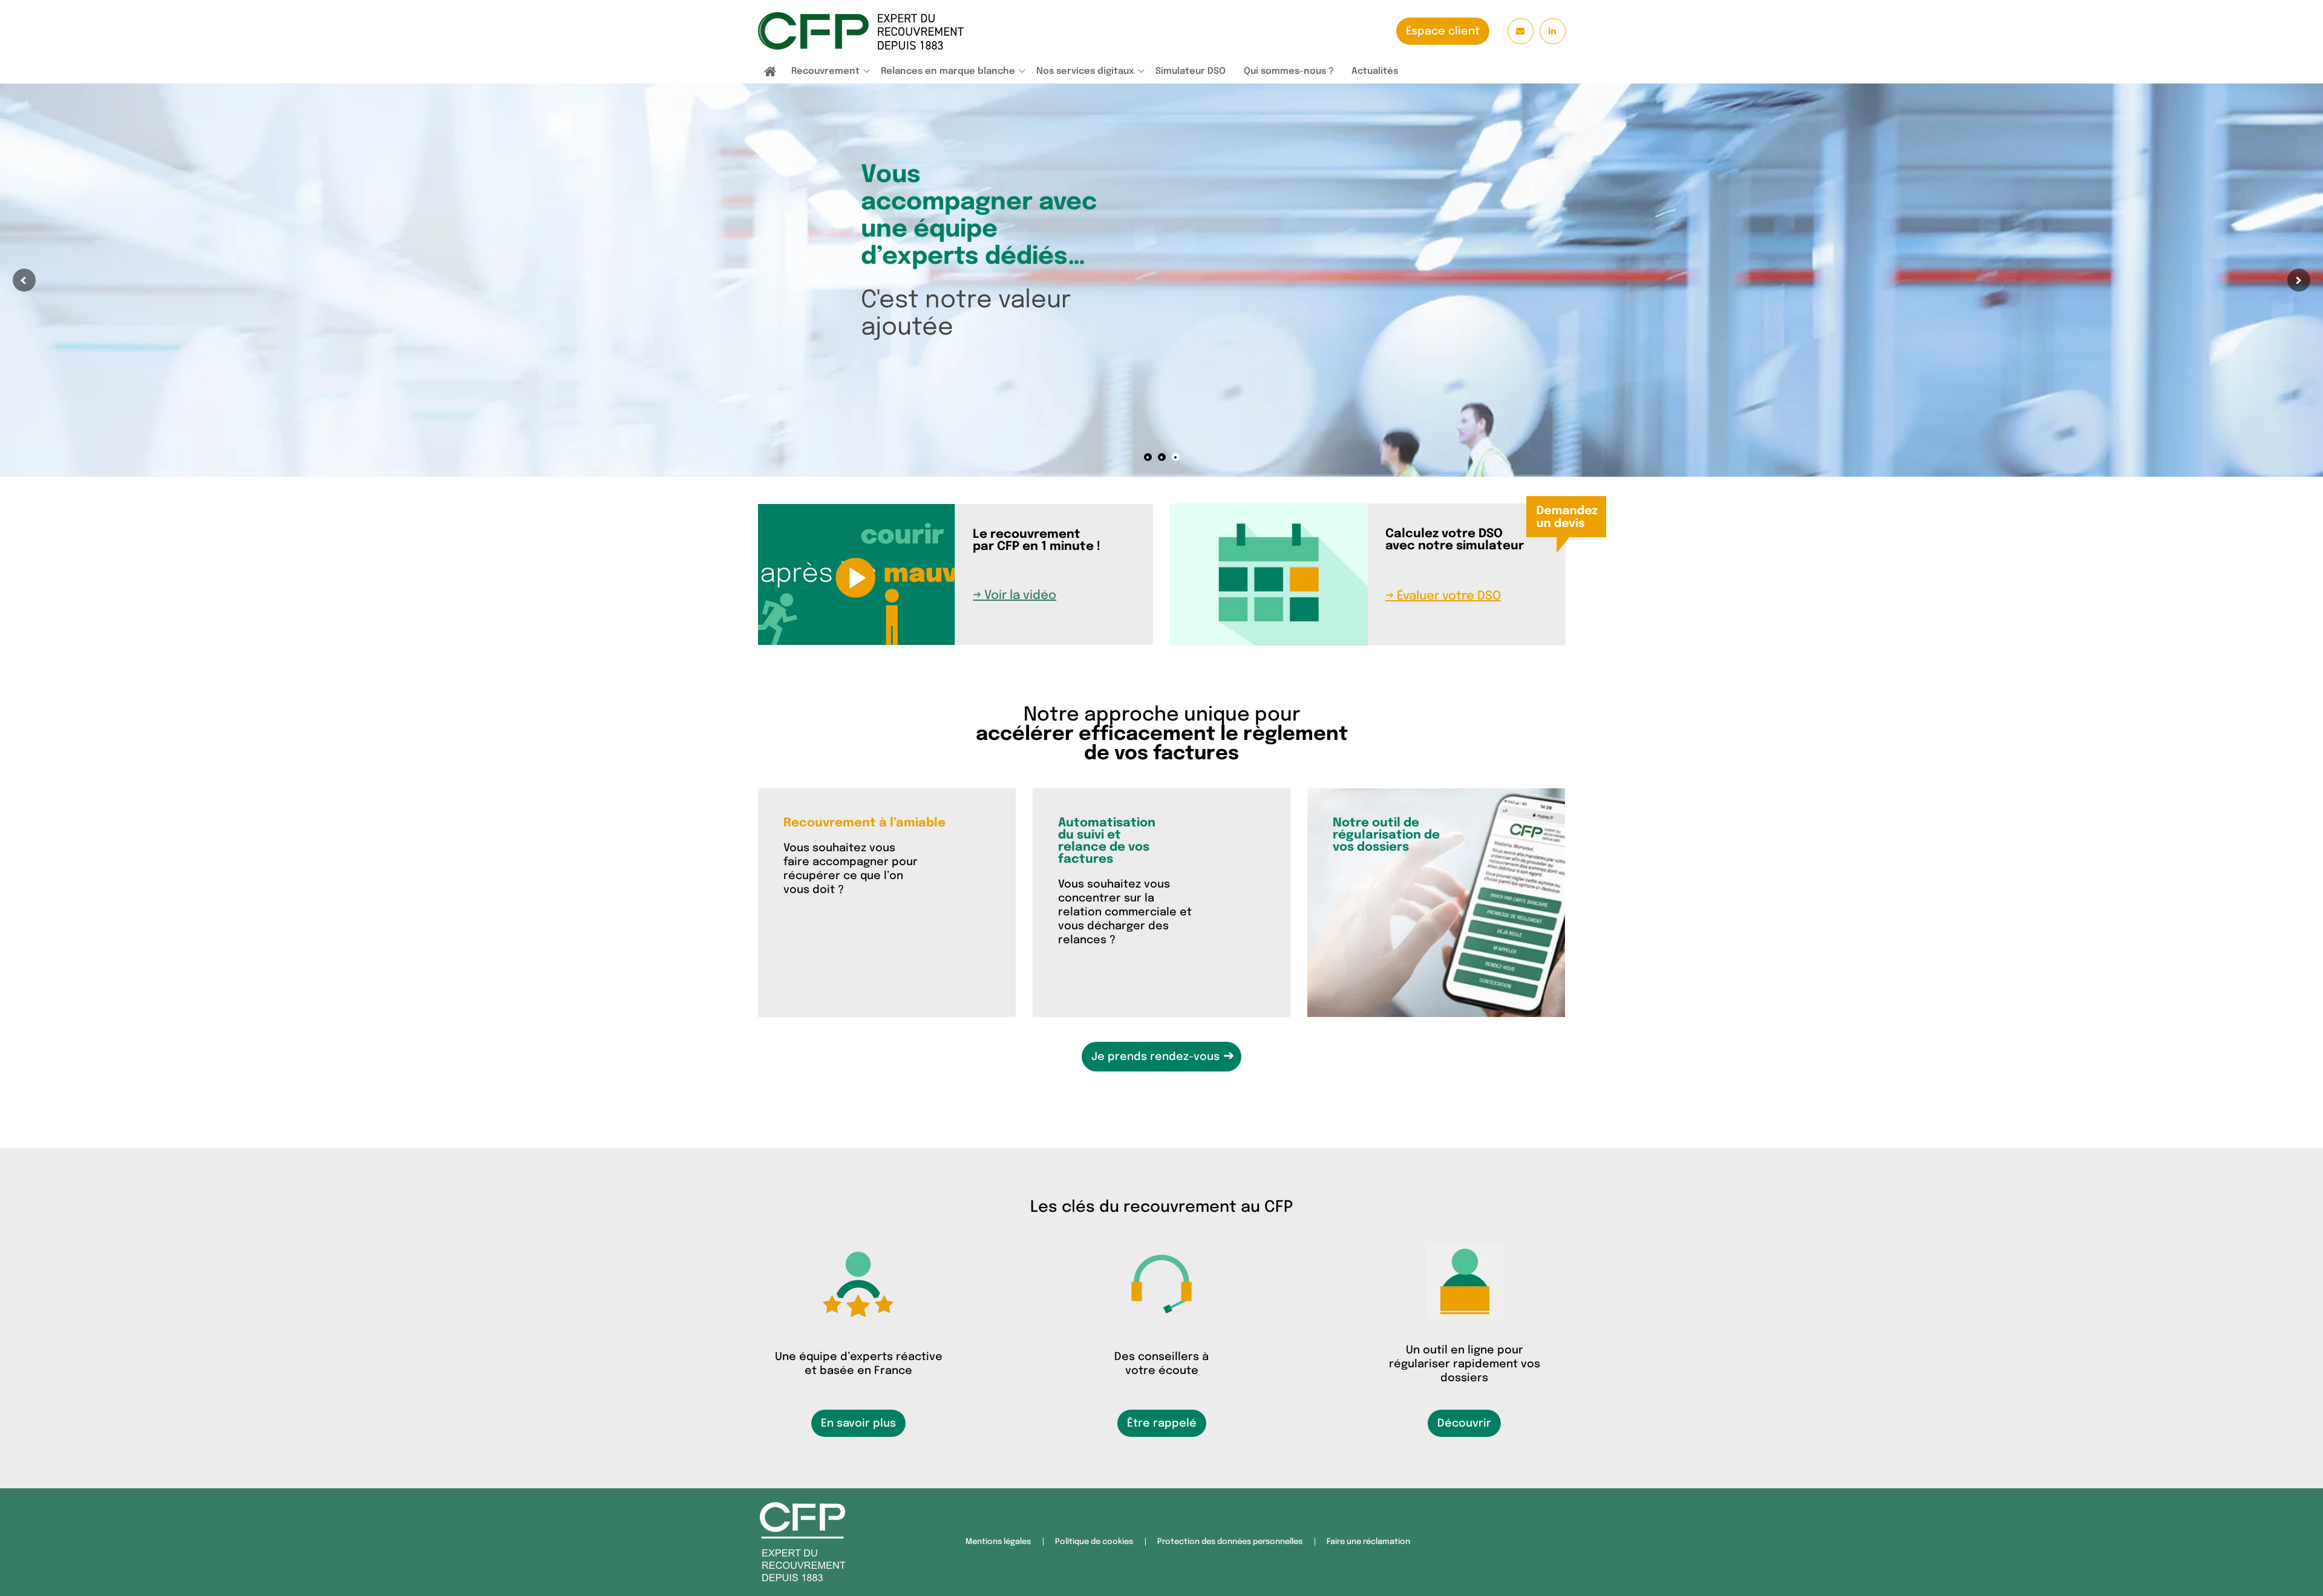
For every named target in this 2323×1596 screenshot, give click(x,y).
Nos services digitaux (1085, 71)
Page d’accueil (770, 73)
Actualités (1375, 71)
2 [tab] (1162, 457)
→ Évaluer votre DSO (1443, 596)
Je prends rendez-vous (1163, 1056)
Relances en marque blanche (948, 71)
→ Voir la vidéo (1014, 596)
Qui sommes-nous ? (1289, 71)
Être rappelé (1162, 1424)
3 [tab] (1176, 457)
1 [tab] (1148, 457)
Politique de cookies (1094, 1542)
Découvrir (1464, 1424)
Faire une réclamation (1368, 1542)
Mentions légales (998, 1542)
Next (2299, 280)
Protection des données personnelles (1230, 1542)
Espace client (1443, 31)
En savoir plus (858, 1424)
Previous (24, 280)
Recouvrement (825, 71)
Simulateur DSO (1191, 71)
